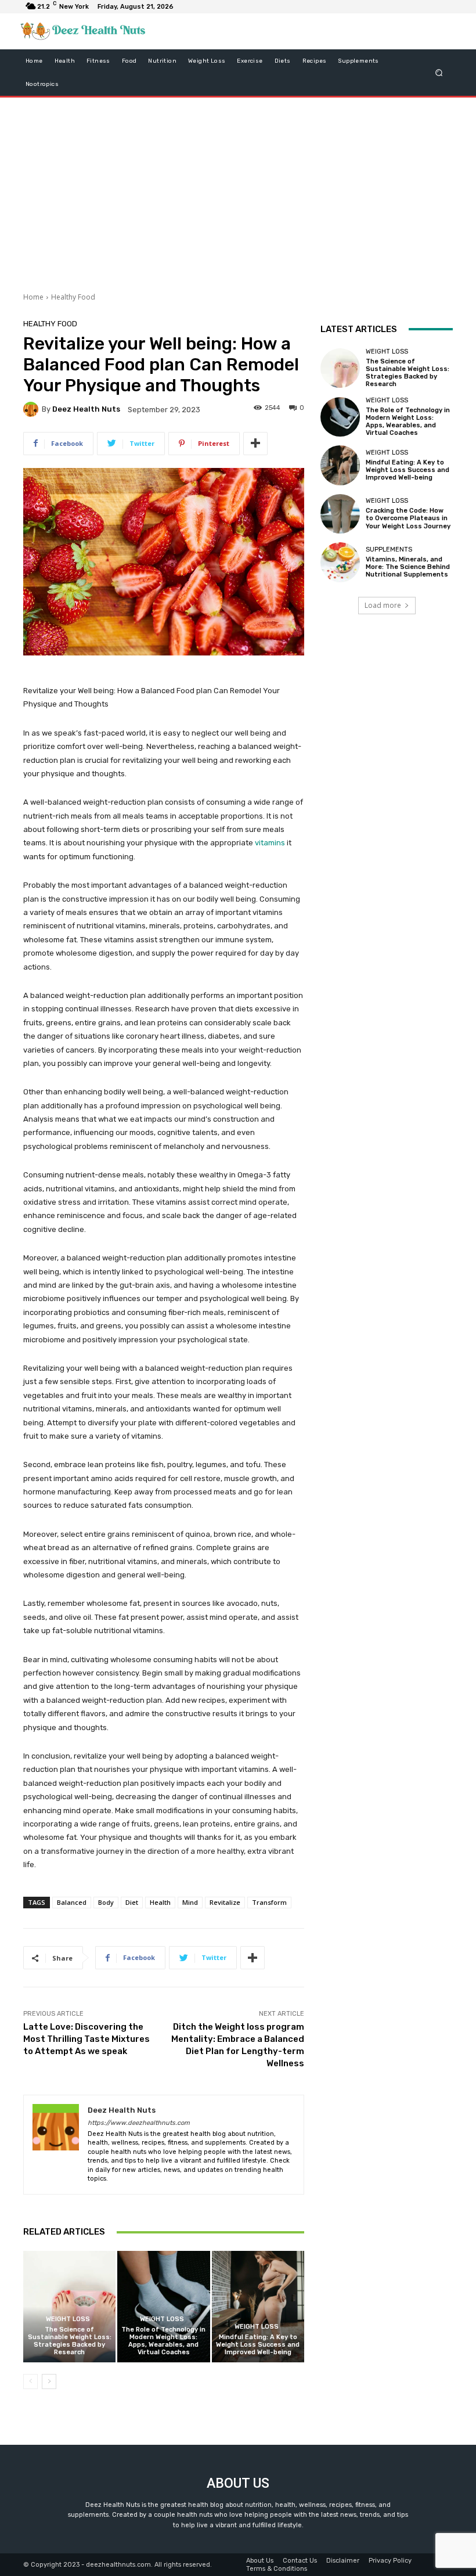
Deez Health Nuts (86, 409)
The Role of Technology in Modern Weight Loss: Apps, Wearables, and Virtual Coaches (163, 2341)
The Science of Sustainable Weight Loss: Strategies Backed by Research (70, 2341)
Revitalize (225, 1902)
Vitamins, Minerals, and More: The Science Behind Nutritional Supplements (408, 567)
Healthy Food (73, 297)
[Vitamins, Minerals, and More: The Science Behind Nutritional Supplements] (340, 562)
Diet (132, 1902)
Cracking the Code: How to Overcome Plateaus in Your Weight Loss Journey (408, 518)
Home (33, 297)
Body (106, 1902)
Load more (383, 605)
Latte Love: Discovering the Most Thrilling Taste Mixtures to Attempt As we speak (86, 2039)
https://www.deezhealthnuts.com (139, 2123)
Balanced (72, 1902)
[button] (439, 72)
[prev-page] (30, 2382)
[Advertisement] (238, 190)
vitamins (270, 843)
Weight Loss (68, 2319)
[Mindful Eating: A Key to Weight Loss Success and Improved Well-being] (258, 2306)
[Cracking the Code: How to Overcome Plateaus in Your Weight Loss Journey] (340, 514)
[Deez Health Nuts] (33, 409)
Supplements (389, 550)
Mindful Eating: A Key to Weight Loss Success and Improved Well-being (258, 2345)
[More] (255, 444)
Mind (190, 1902)
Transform (269, 1902)
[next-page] (49, 2382)
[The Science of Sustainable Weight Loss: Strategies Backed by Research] (69, 2306)
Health (160, 1902)
